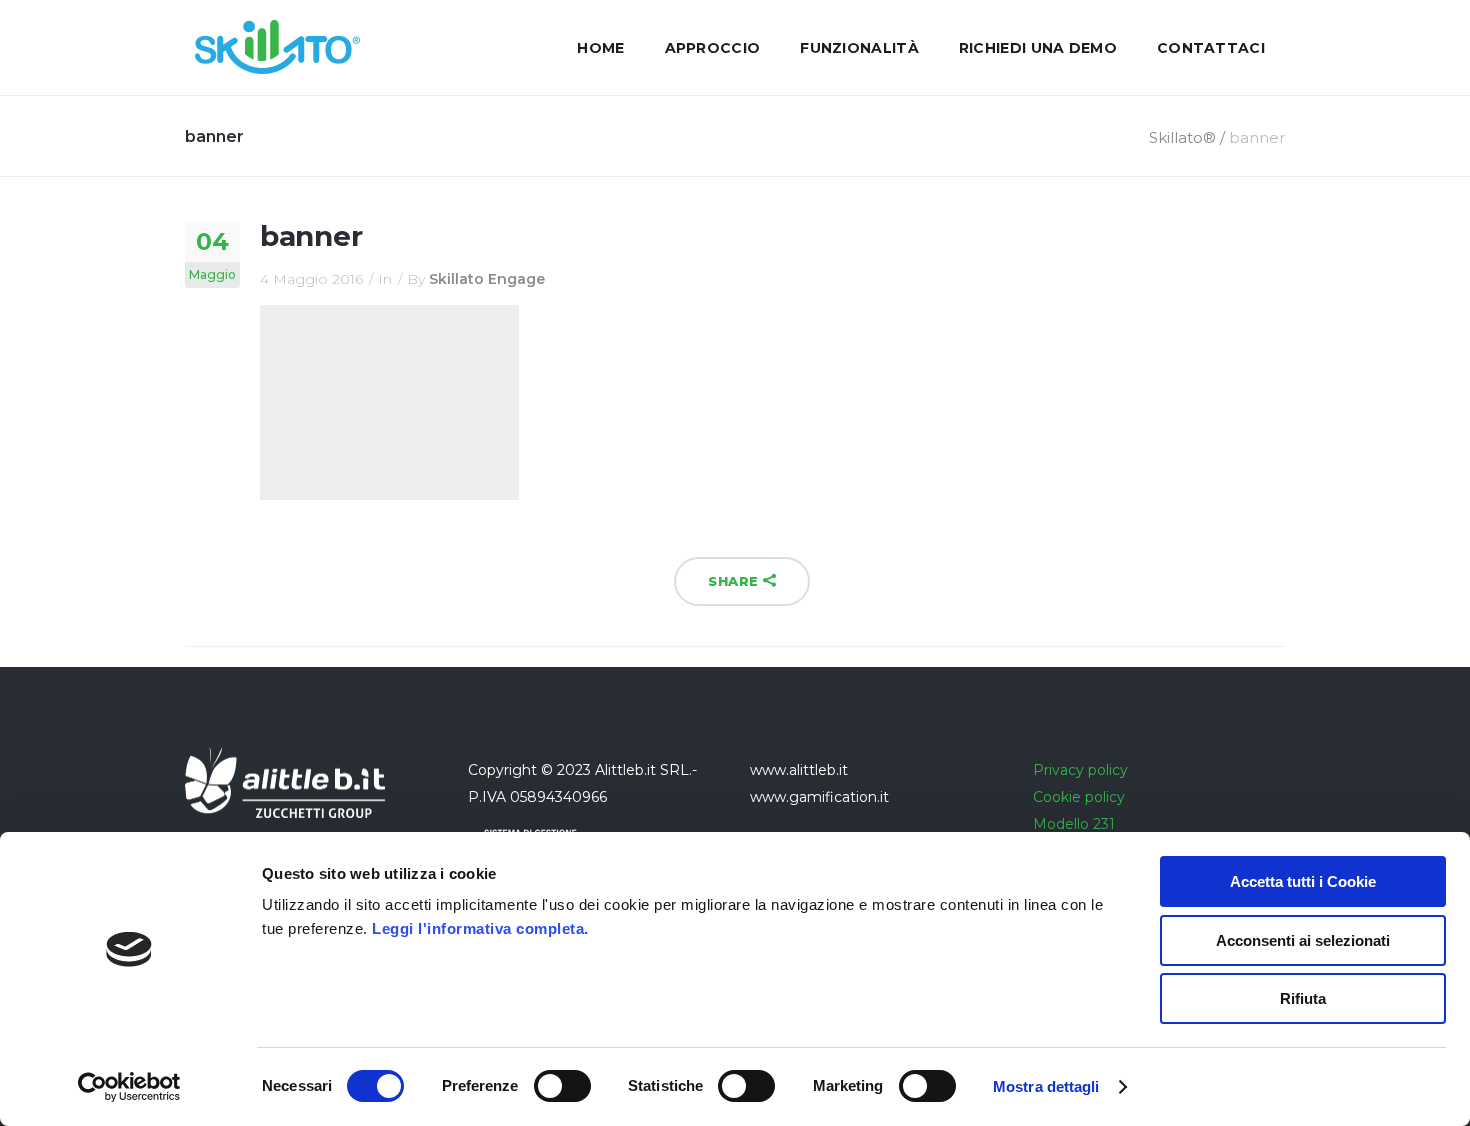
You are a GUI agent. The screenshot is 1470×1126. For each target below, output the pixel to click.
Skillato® (1182, 137)
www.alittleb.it (799, 770)
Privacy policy (1080, 770)
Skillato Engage (487, 279)
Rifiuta (1303, 998)
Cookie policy (1079, 797)
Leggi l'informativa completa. (480, 928)
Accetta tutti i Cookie (1303, 881)
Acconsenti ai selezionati (1303, 940)
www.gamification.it (819, 797)
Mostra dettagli (1046, 1086)
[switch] (562, 1086)
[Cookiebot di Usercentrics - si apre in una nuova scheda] (129, 1087)
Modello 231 (1074, 824)
